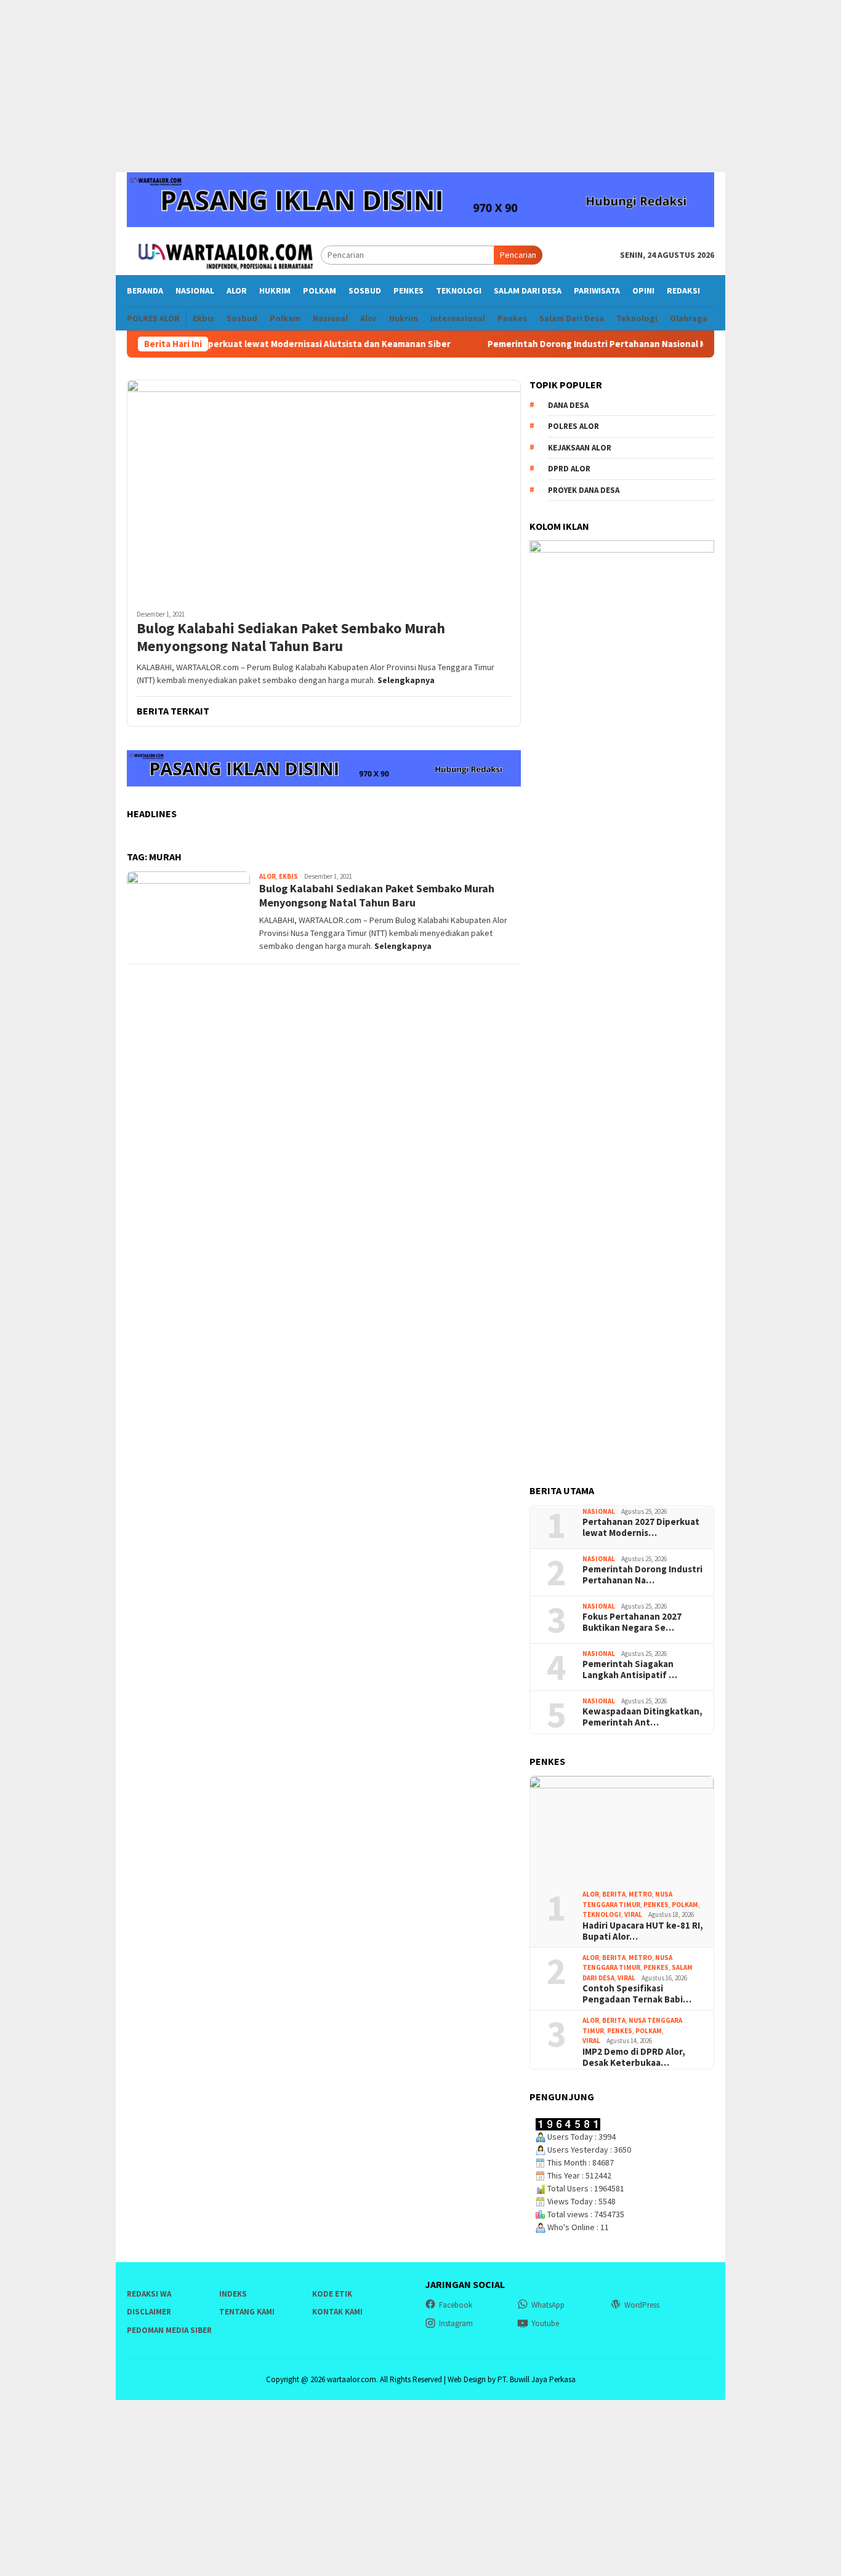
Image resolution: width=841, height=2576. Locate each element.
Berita (614, 1894)
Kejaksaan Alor (580, 448)
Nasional (599, 1511)
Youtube (545, 2323)
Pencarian (518, 255)
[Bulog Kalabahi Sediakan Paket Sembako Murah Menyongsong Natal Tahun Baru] (324, 490)
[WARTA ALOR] (224, 254)
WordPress (642, 2305)
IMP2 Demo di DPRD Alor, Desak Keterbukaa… (634, 2057)
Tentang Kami (247, 2312)
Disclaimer (149, 2312)
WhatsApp (548, 2305)
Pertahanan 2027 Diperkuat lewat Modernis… (641, 1527)
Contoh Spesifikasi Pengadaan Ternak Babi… (637, 1994)
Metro (640, 1894)
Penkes (656, 1905)
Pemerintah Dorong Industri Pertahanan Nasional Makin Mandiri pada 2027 (601, 344)
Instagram (456, 2323)
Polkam (685, 1905)
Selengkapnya (406, 680)
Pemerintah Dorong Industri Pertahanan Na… (642, 1575)
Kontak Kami (337, 2312)
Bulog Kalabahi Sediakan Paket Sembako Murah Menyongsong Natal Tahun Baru (291, 638)
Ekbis (288, 876)
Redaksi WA (149, 2294)
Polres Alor (573, 426)
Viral (633, 1914)
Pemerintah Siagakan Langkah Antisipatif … (630, 1670)
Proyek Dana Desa (584, 490)
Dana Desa (568, 405)
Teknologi (602, 1914)
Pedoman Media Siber (169, 2330)
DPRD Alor (569, 469)
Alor (268, 876)
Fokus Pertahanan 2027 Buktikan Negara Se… (632, 1622)
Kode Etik (332, 2294)
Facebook (456, 2305)
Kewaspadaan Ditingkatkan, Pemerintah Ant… (642, 1717)
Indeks (233, 2294)
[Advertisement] (420, 86)
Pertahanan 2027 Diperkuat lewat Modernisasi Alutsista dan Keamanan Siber (244, 344)
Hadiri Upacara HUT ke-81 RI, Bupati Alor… (643, 1931)
